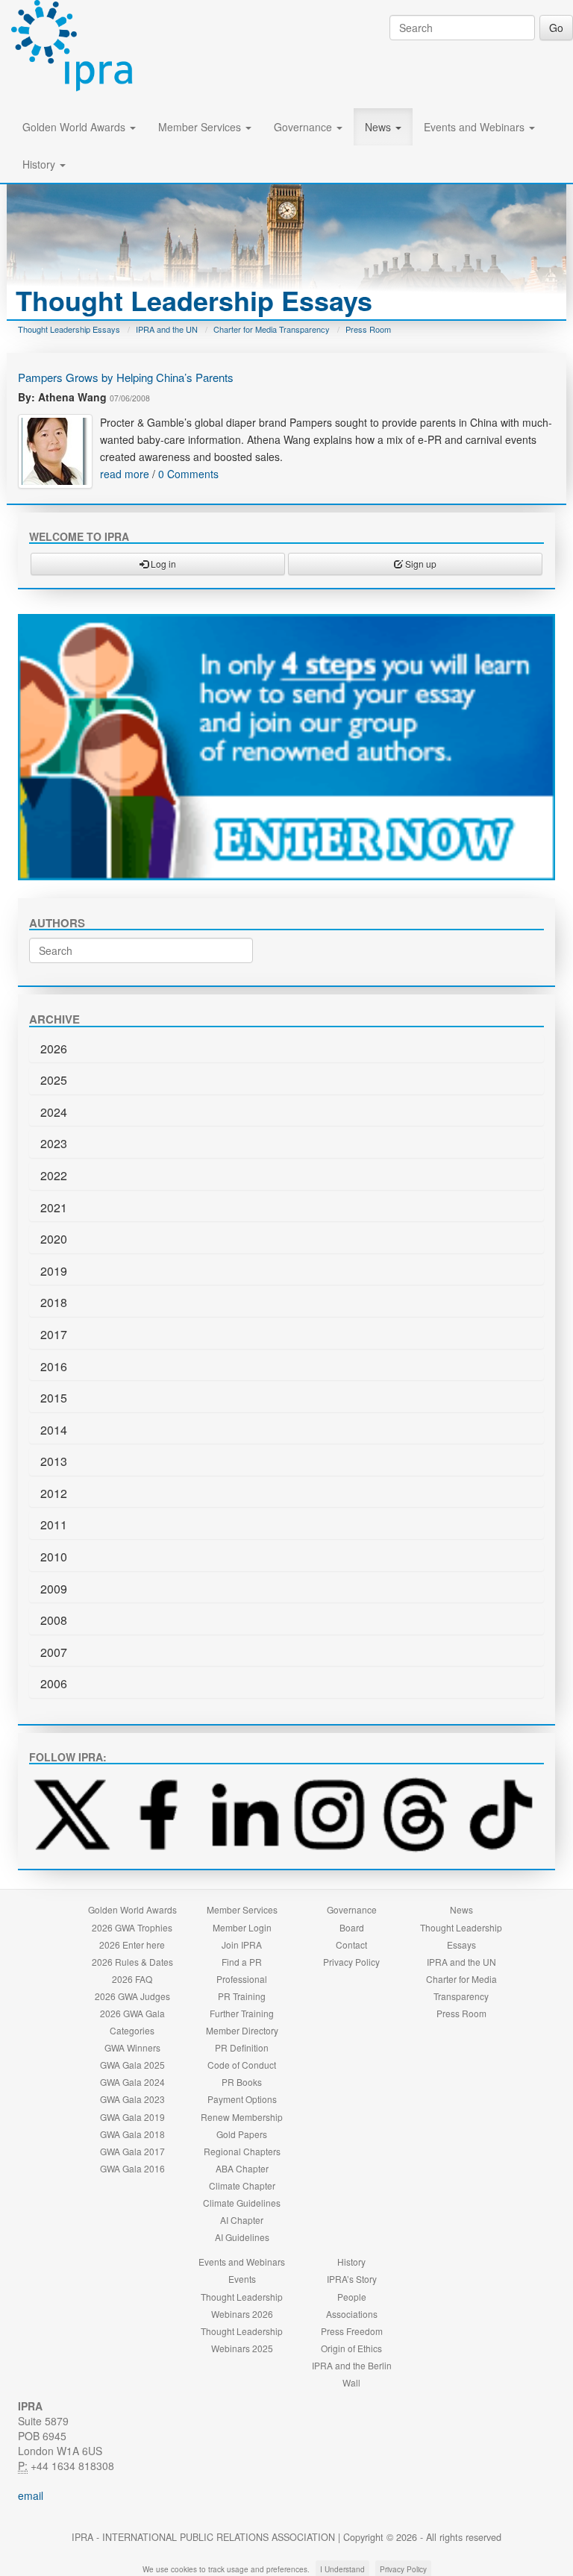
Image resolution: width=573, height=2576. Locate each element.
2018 (54, 1302)
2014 (54, 1430)
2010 (54, 1557)
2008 (54, 1620)
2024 (54, 1112)
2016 (54, 1366)
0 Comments (188, 474)
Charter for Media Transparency (272, 329)
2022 (54, 1175)
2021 (54, 1207)
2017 (54, 1334)
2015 (54, 1398)
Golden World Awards (75, 127)
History (40, 164)
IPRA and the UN (167, 329)
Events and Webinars (476, 127)
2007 (54, 1652)
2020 (54, 1239)
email (31, 2495)
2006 (54, 1683)
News (379, 127)
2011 (54, 1524)
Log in (162, 564)
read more (125, 474)
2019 (54, 1271)
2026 (54, 1049)
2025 (54, 1080)
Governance (304, 127)
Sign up (420, 564)
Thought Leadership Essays (69, 329)
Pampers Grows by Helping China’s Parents (126, 377)
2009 (54, 1589)
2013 (54, 1461)
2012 (54, 1493)
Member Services (201, 127)
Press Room (368, 329)
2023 (54, 1143)
